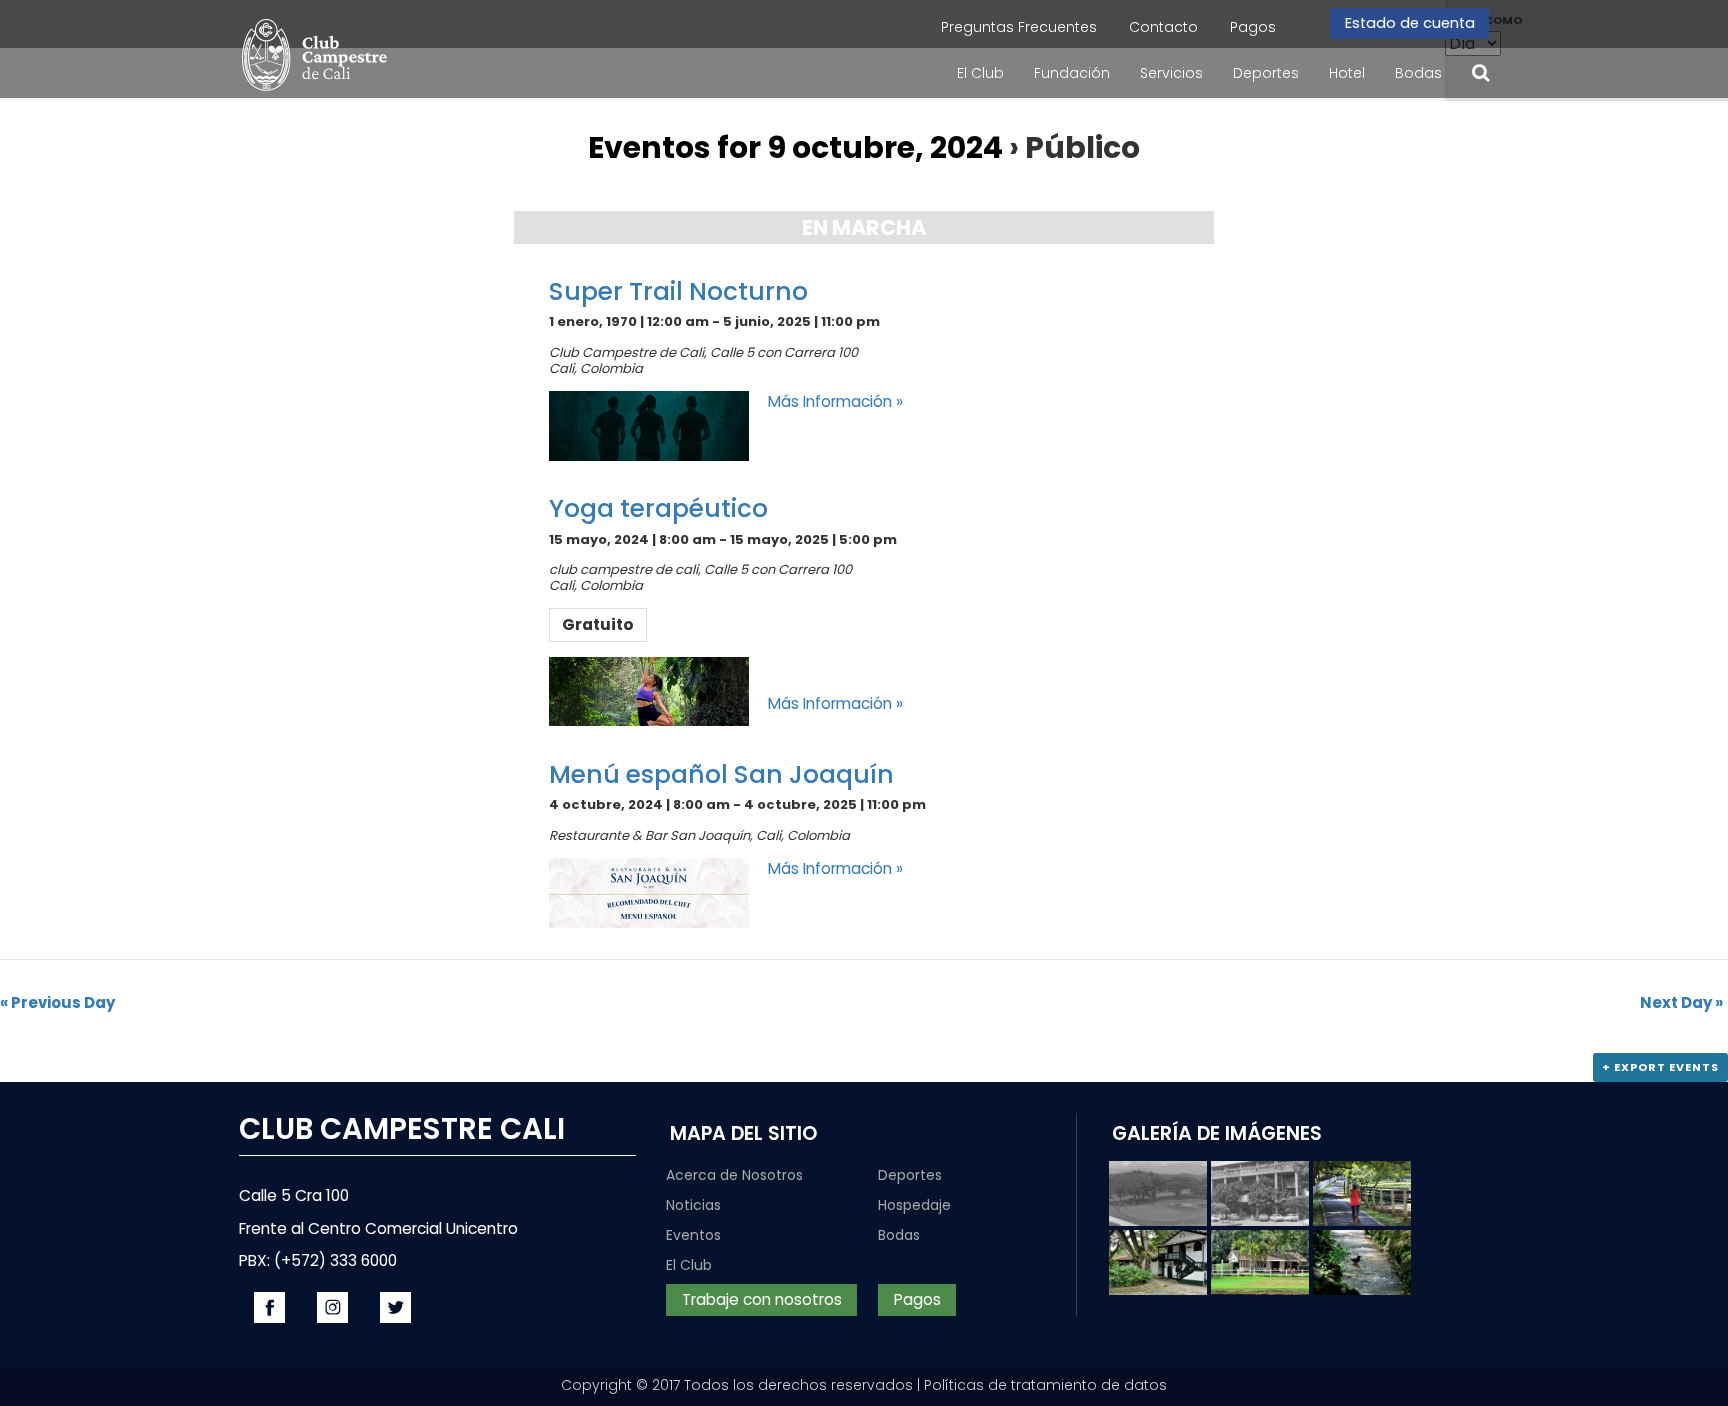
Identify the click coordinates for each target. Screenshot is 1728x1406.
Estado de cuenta (1409, 23)
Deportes (910, 1175)
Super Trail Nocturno (678, 291)
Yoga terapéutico (658, 508)
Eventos (693, 1235)
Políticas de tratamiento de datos (1045, 1385)
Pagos (1253, 27)
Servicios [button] (1171, 73)
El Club (689, 1265)
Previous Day (57, 1002)
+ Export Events (1660, 1067)
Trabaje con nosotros (761, 1299)
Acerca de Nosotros (734, 1175)
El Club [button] (980, 73)
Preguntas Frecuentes (1019, 27)
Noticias (693, 1205)
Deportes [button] (1266, 73)
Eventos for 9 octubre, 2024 (795, 147)
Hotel (1347, 73)
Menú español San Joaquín (721, 774)
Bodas (1418, 73)
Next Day (1681, 1002)
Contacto (1163, 27)
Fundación (1072, 73)
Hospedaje (914, 1205)
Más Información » (835, 401)
